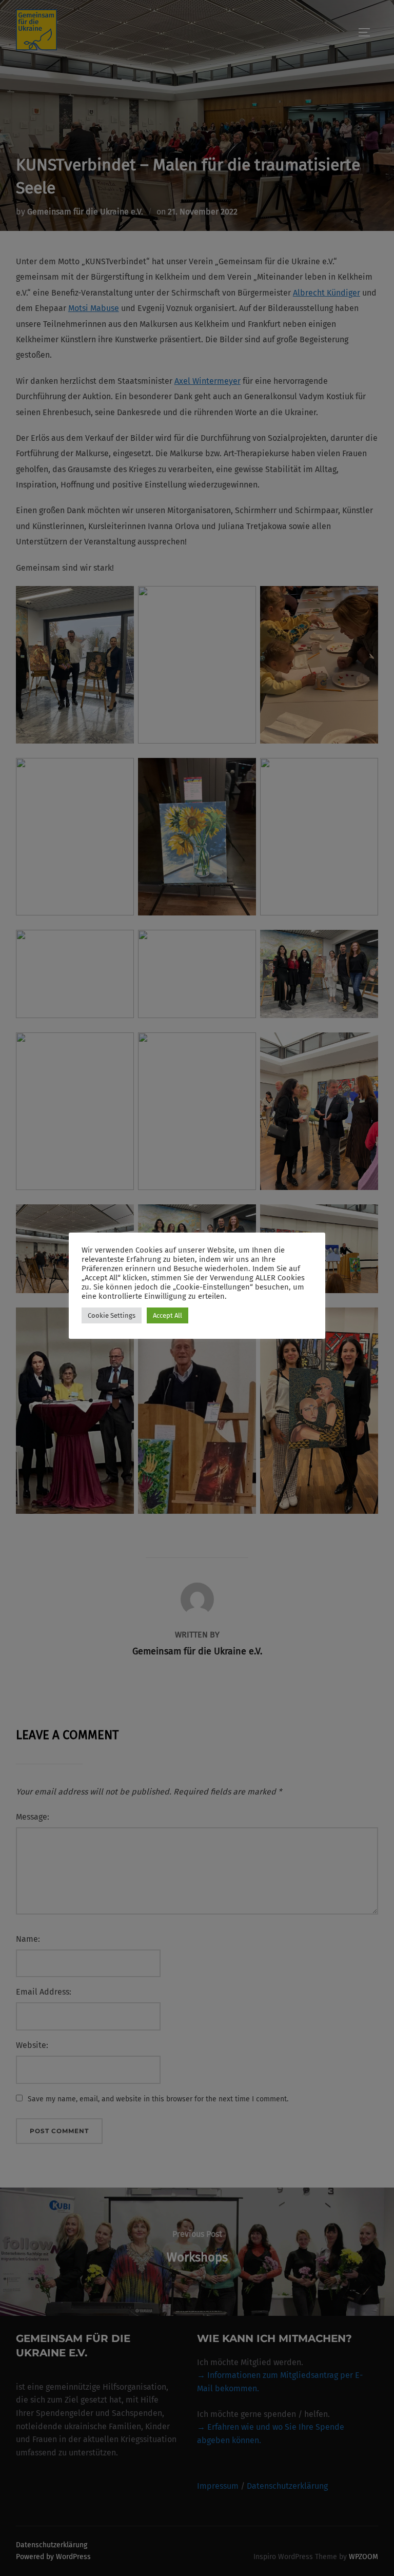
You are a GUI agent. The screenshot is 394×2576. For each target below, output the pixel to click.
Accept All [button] (168, 1315)
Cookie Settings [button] (112, 1315)
